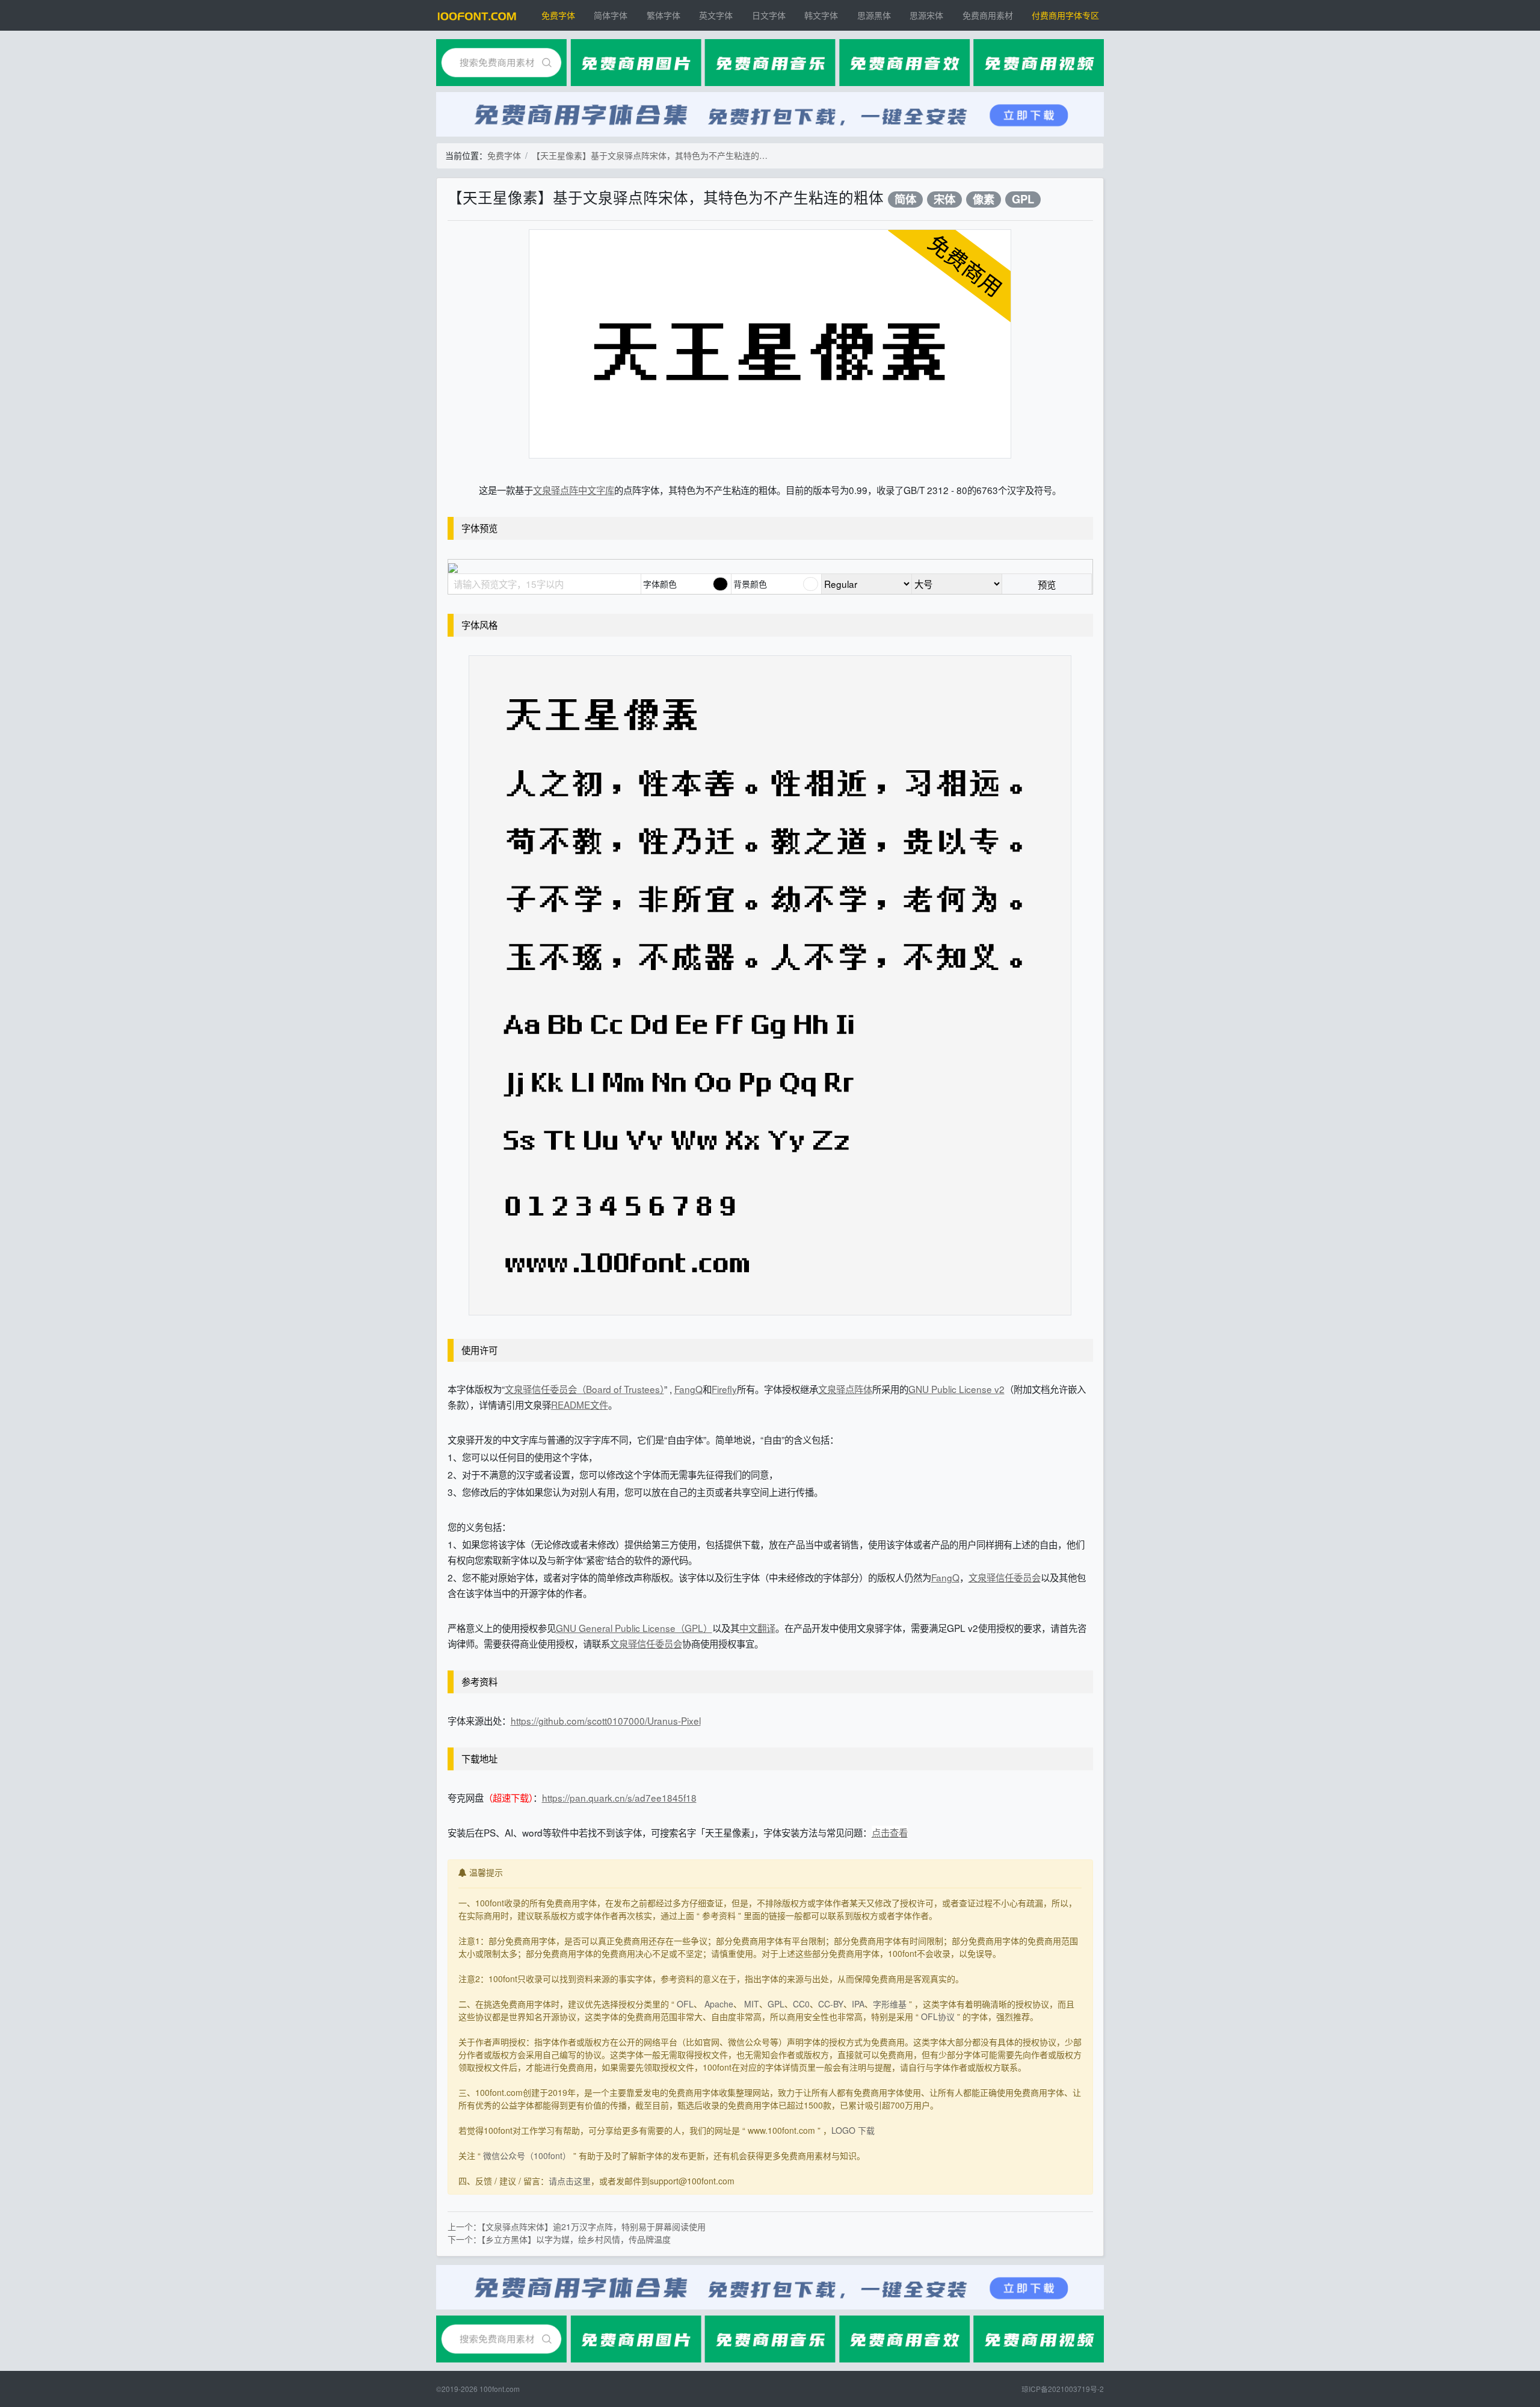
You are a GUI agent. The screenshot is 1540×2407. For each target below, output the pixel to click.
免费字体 (558, 15)
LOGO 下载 (853, 2130)
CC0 (801, 2004)
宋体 (944, 199)
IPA (858, 2004)
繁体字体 (664, 15)
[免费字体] (477, 15)
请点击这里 (570, 2181)
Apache (719, 2004)
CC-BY (831, 2004)
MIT (752, 2004)
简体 (905, 199)
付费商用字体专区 (1065, 15)
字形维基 (890, 2004)
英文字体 (716, 15)
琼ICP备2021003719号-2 (1063, 2389)
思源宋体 (926, 15)
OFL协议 (938, 2016)
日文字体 (769, 15)
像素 (984, 199)
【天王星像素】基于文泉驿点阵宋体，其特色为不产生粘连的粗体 (652, 155)
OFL (685, 2004)
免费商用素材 (988, 15)
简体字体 (611, 15)
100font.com (500, 2389)
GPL (1023, 199)
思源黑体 (874, 15)
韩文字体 (821, 15)
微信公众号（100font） (527, 2155)
